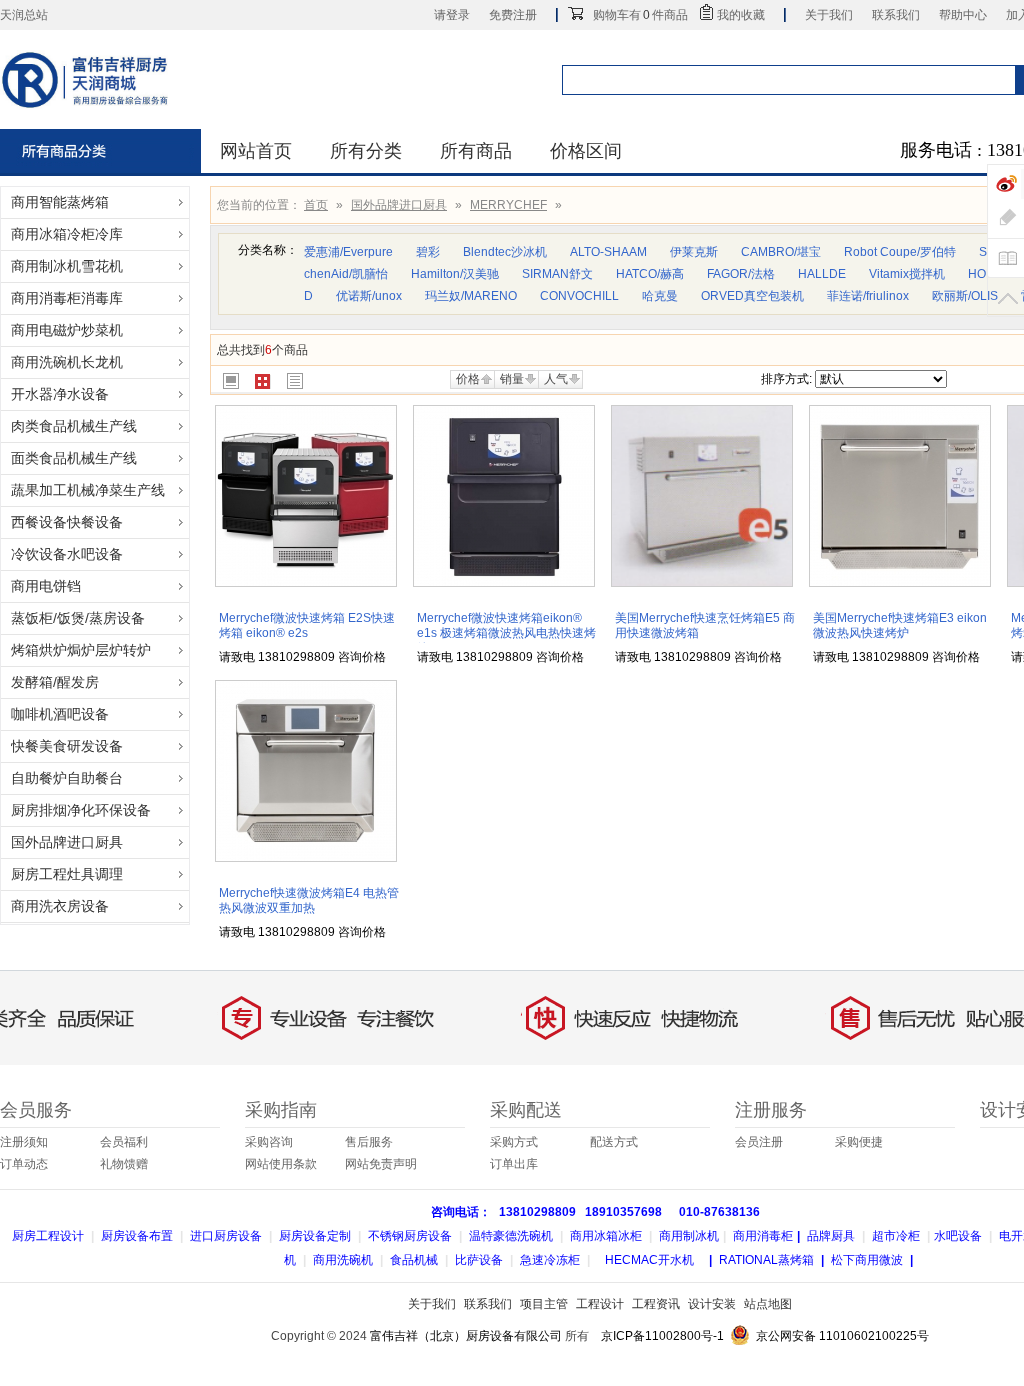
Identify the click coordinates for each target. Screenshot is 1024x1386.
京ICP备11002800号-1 (662, 1336)
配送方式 (614, 1142)
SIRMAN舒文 (557, 274)
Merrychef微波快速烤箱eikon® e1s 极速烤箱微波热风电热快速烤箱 (506, 633)
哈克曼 (660, 296)
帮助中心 (963, 15)
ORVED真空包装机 (752, 296)
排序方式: (786, 379)
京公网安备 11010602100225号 (842, 1336)
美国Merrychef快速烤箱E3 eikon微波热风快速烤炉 (900, 625)
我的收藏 (741, 15)
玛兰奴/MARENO (471, 296)
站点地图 (768, 1304)
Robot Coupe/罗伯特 (900, 252)
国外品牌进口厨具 (399, 205)
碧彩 (428, 252)
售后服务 (369, 1142)
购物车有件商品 (640, 15)
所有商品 (476, 151)
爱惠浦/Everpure (348, 252)
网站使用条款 (281, 1164)
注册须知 (24, 1142)
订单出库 (514, 1164)
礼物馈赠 (124, 1164)
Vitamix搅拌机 (907, 274)
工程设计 (600, 1304)
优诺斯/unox (369, 296)
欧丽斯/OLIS (965, 296)
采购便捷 (859, 1142)
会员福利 (124, 1142)
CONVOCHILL (579, 296)
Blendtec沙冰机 (505, 252)
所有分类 (366, 151)
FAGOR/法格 (741, 274)
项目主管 (544, 1304)
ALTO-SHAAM (608, 252)
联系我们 (896, 15)
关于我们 (829, 15)
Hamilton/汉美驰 (455, 274)
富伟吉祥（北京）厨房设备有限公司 (466, 1336)
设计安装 (712, 1304)
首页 (316, 205)
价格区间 (586, 151)
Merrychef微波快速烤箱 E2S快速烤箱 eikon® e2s (307, 625)
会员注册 (759, 1142)
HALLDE (822, 274)
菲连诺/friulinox (868, 296)
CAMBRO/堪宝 (781, 252)
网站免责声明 (381, 1164)
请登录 (452, 15)
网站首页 (256, 151)
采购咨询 (269, 1142)
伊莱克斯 (694, 252)
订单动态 (24, 1164)
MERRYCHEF (508, 205)
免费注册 (513, 15)
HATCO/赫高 (650, 274)
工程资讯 (656, 1304)
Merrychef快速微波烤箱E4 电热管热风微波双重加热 (309, 900)
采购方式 (514, 1142)
